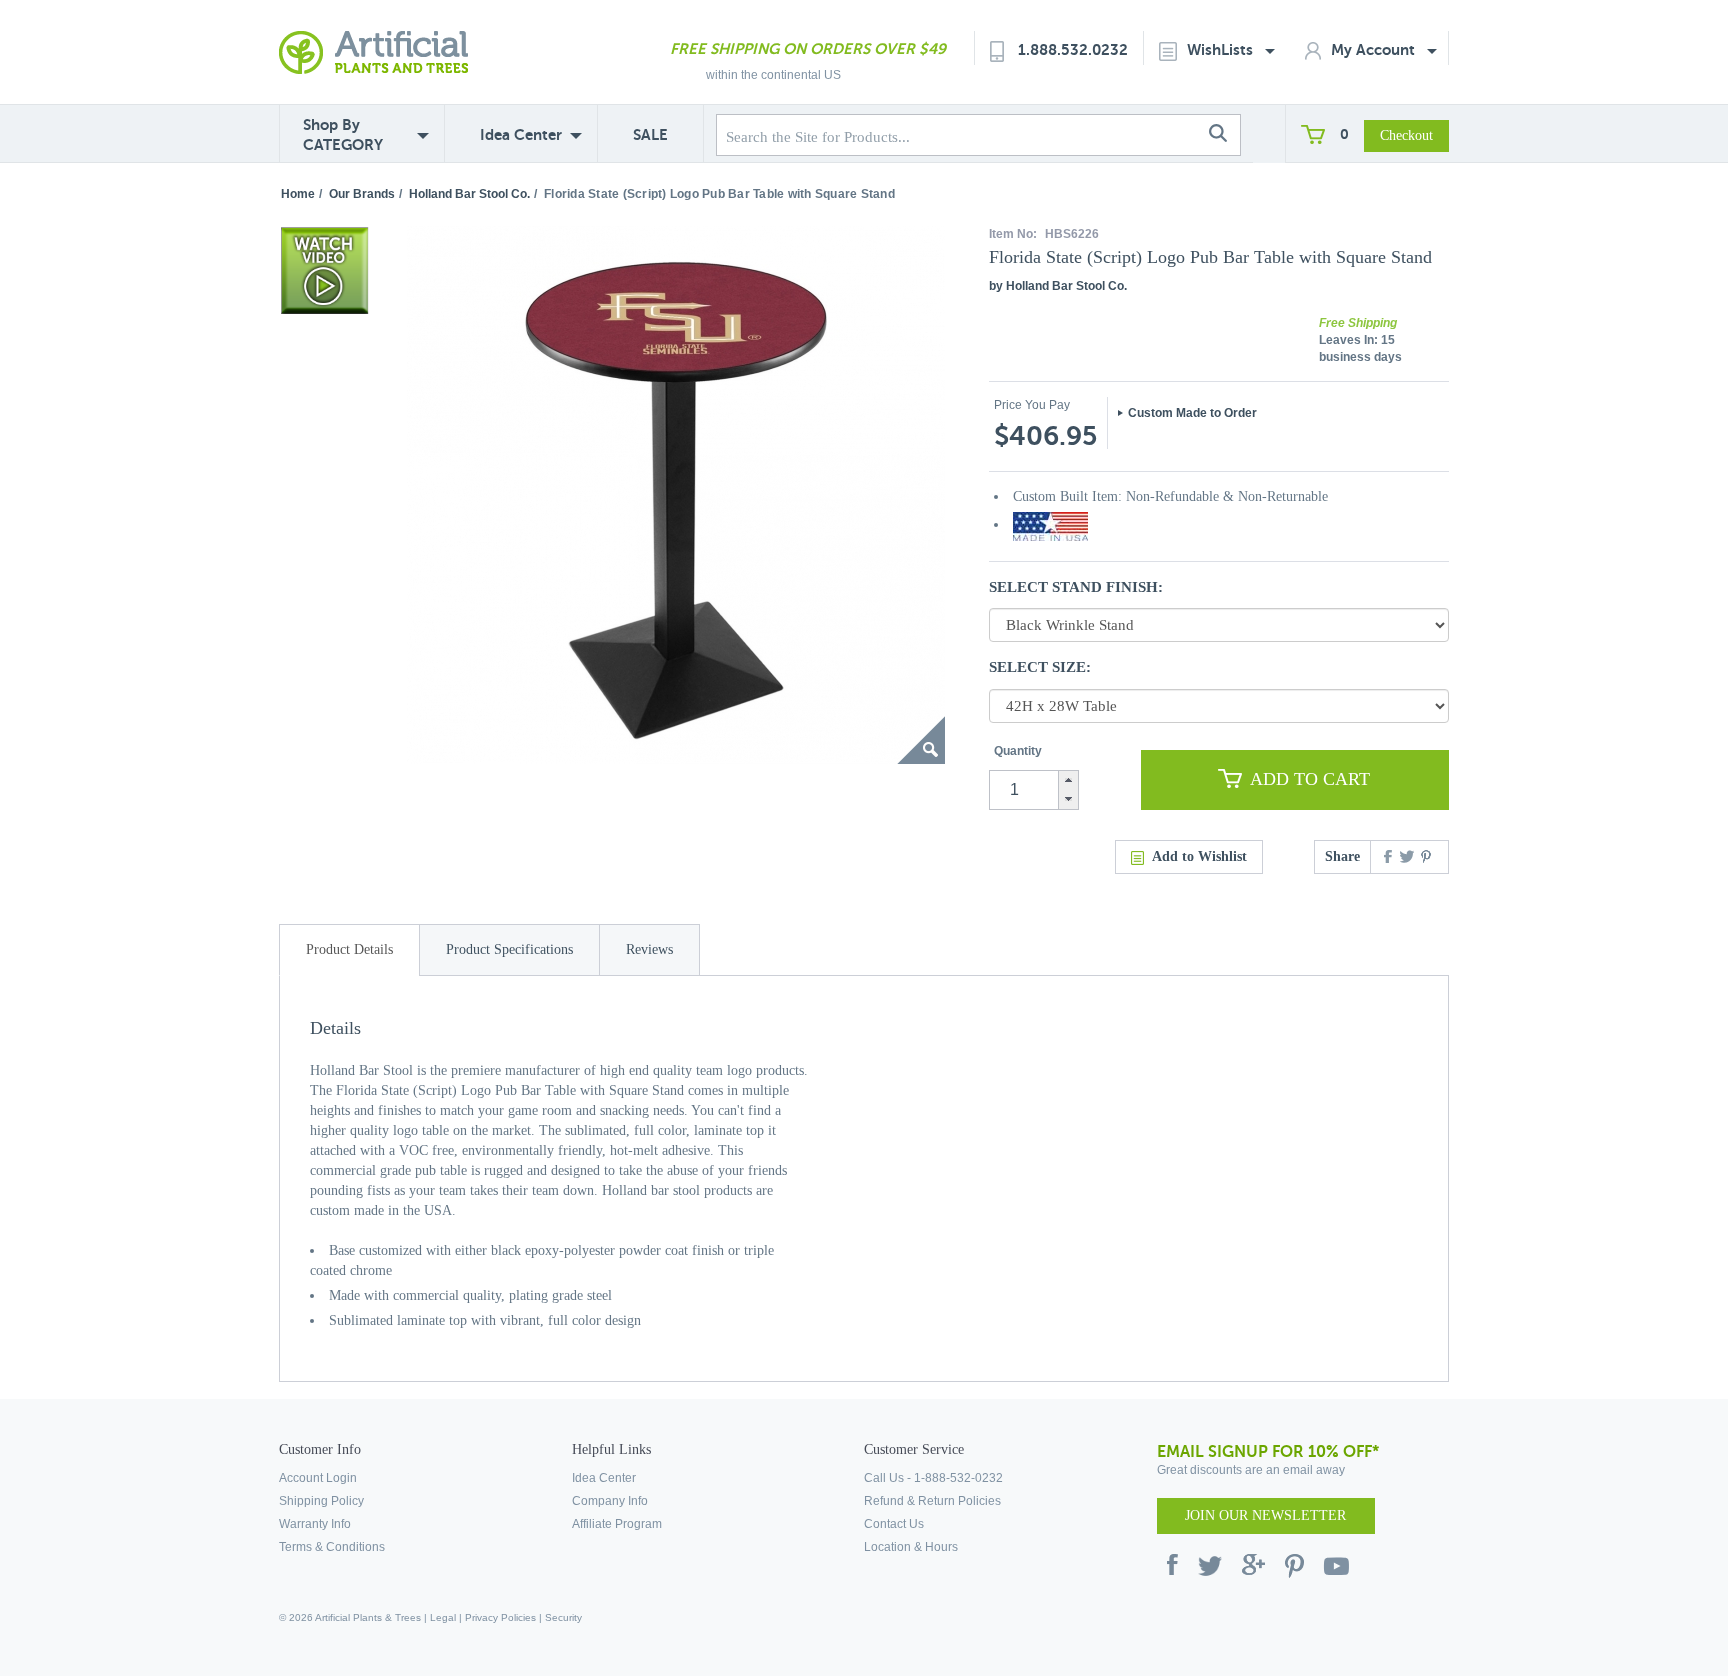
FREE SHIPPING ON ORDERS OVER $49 (808, 48)
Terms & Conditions (332, 1547)
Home (298, 194)
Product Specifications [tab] (509, 949)
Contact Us (894, 1524)
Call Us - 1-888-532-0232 (933, 1478)
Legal (443, 1617)
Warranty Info (315, 1524)
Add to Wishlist (1199, 856)
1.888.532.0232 (1073, 49)
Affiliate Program (617, 1524)
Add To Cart (1310, 779)
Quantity (1018, 751)
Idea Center (521, 134)
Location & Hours (911, 1547)
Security (563, 1617)
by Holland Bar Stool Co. (1058, 286)
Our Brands (362, 194)
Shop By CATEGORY (343, 134)
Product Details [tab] (349, 949)
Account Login (318, 1478)
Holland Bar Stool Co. (469, 194)
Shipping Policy (321, 1501)
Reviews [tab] (649, 949)
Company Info (610, 1501)
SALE (650, 134)
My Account (1375, 49)
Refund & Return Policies (932, 1501)
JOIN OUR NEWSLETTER (1265, 1515)
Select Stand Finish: (1076, 587)
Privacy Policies (500, 1617)
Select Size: (1040, 667)
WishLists (1222, 49)
